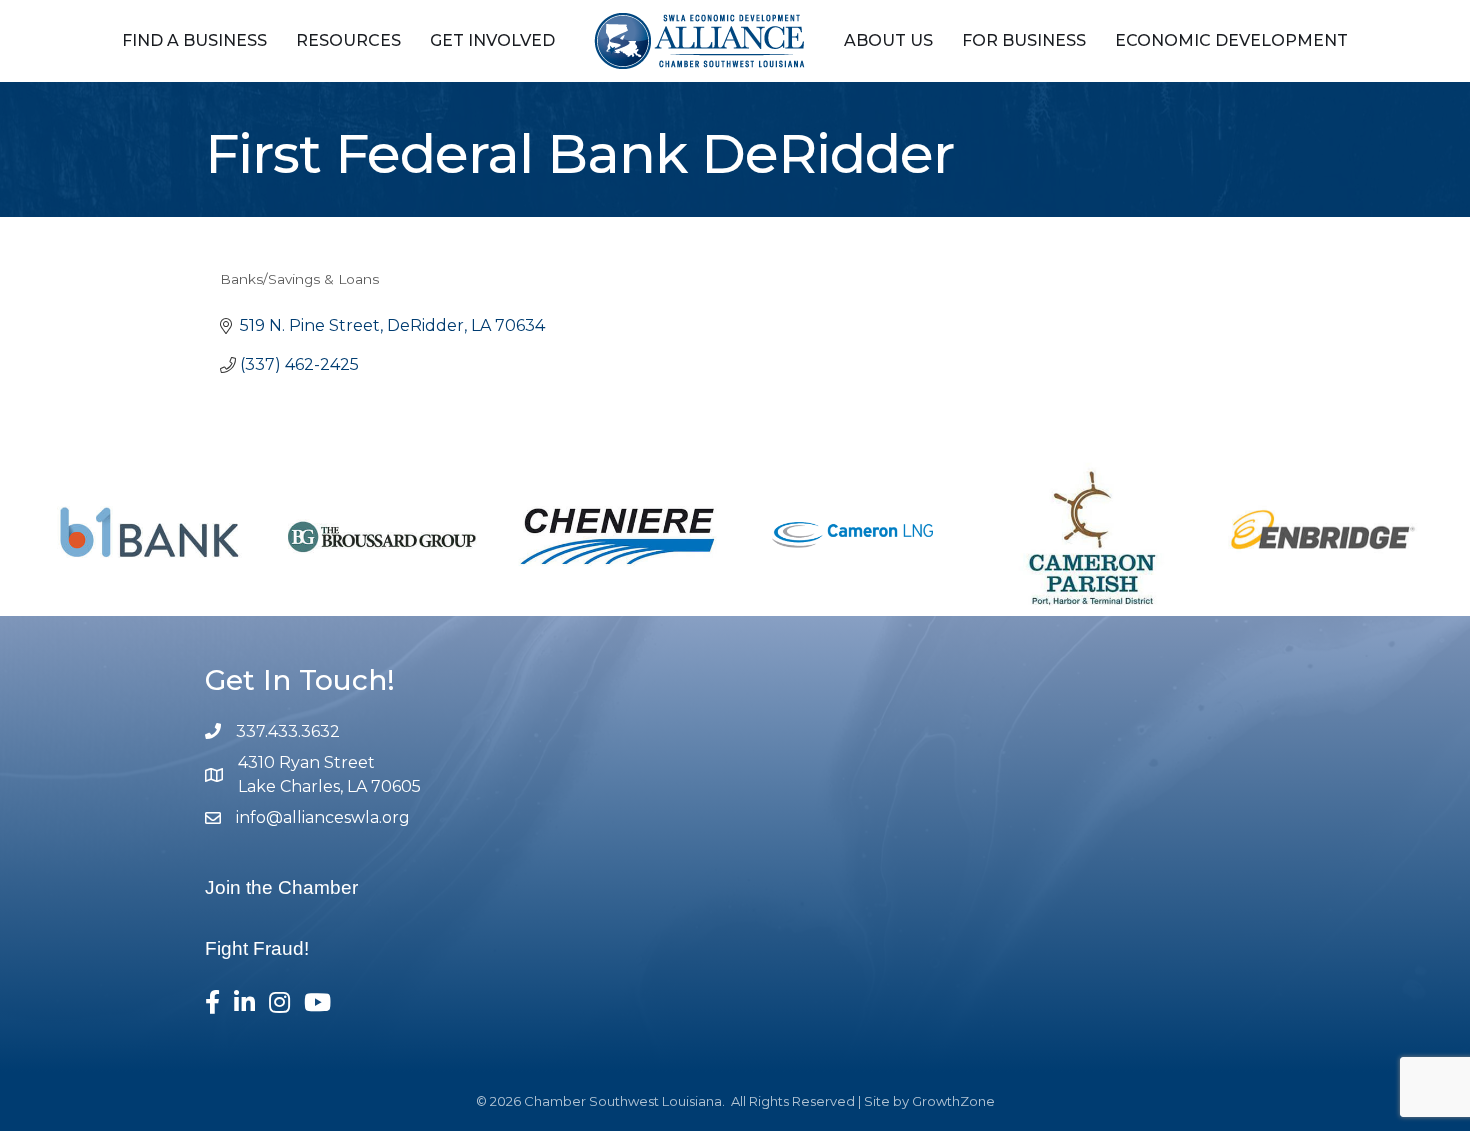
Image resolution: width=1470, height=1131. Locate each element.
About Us (888, 40)
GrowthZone (953, 1101)
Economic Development (1231, 40)
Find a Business (194, 40)
